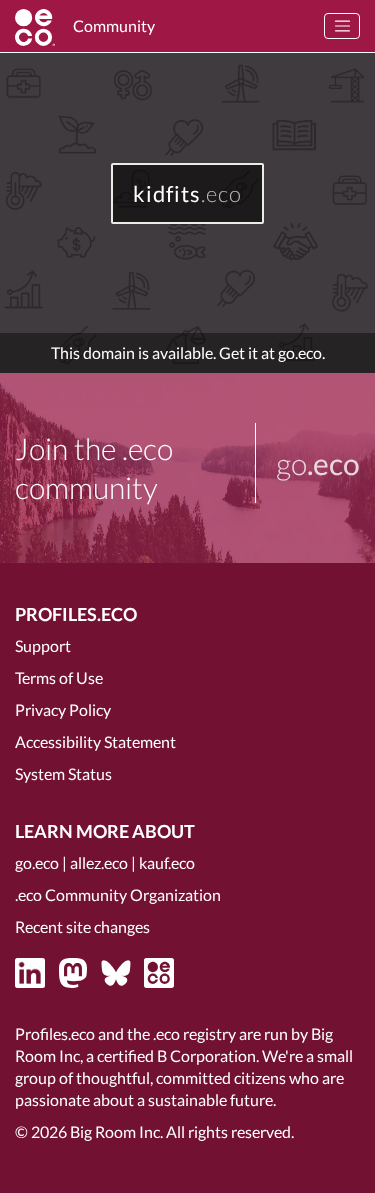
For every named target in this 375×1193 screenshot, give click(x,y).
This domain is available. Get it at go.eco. (188, 352)
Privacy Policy (63, 709)
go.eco (37, 862)
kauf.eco (167, 862)
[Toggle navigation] (342, 26)
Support (43, 645)
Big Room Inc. (116, 1131)
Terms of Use (59, 677)
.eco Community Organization (118, 894)
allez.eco (99, 862)
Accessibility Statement (95, 741)
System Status (63, 773)
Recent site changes (82, 926)
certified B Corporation (176, 1055)
